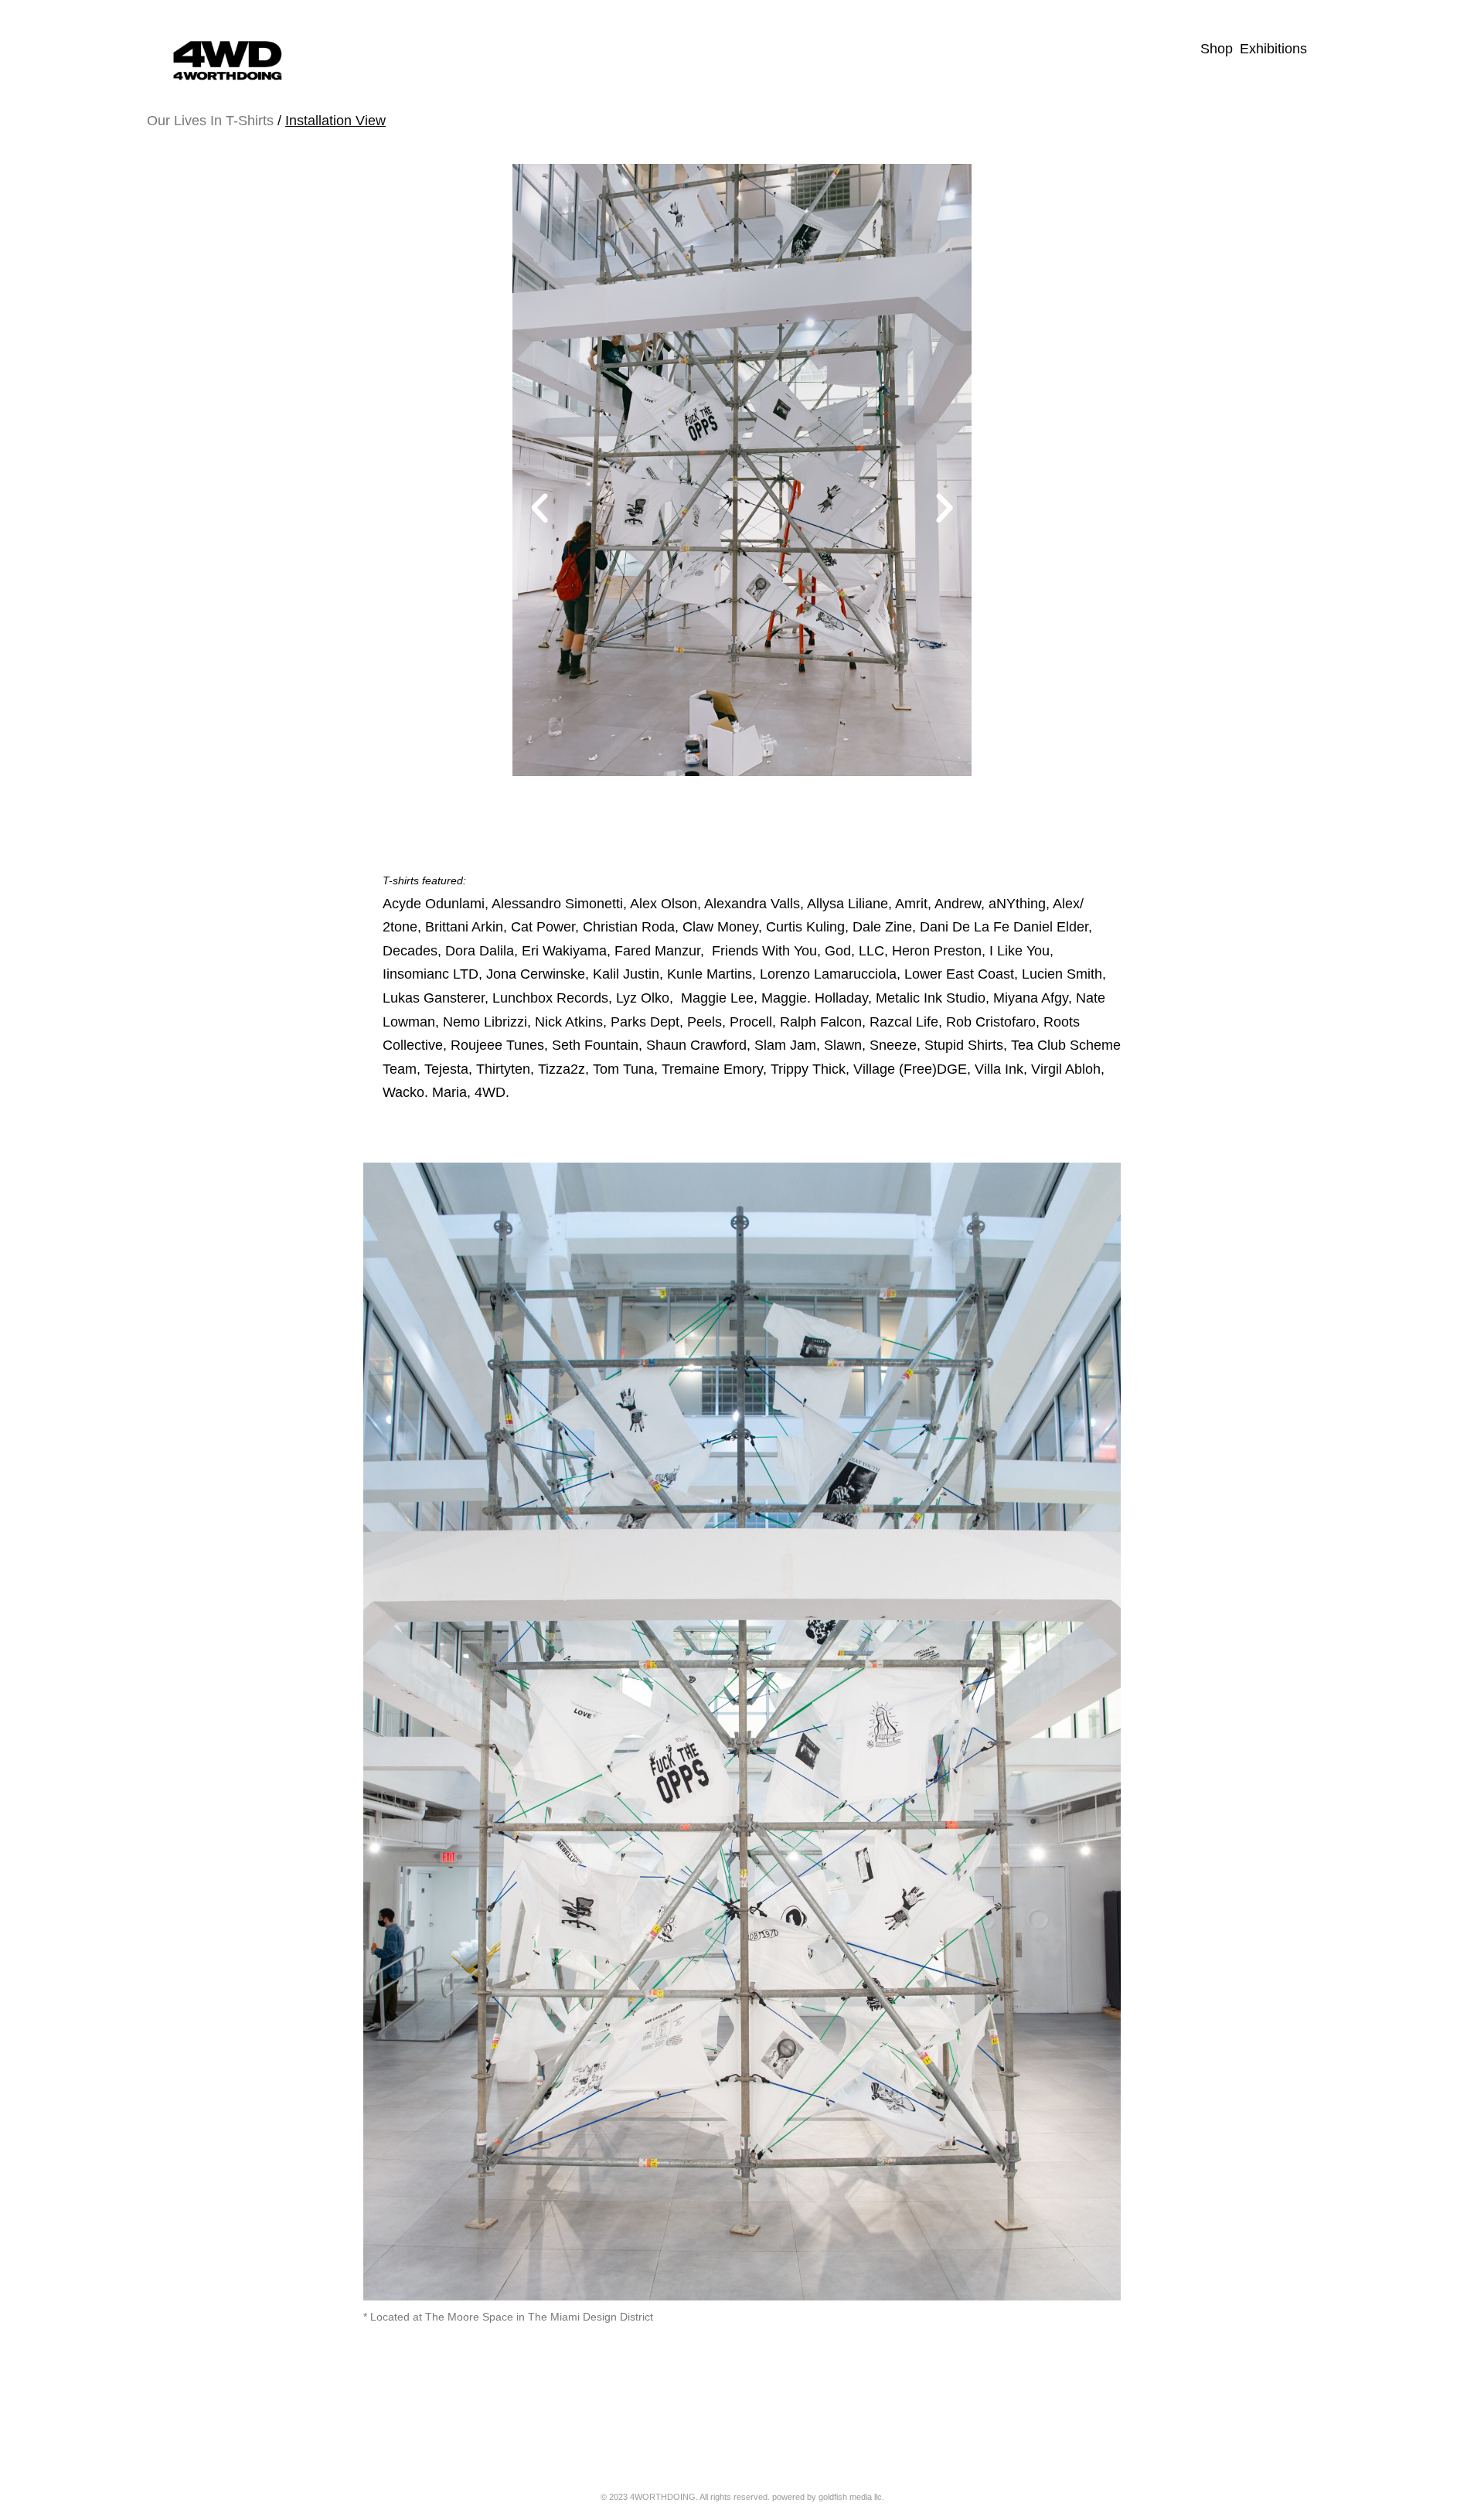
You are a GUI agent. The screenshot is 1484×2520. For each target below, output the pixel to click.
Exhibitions (1273, 49)
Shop (1217, 49)
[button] (539, 509)
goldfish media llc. (851, 2497)
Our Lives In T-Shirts (210, 121)
